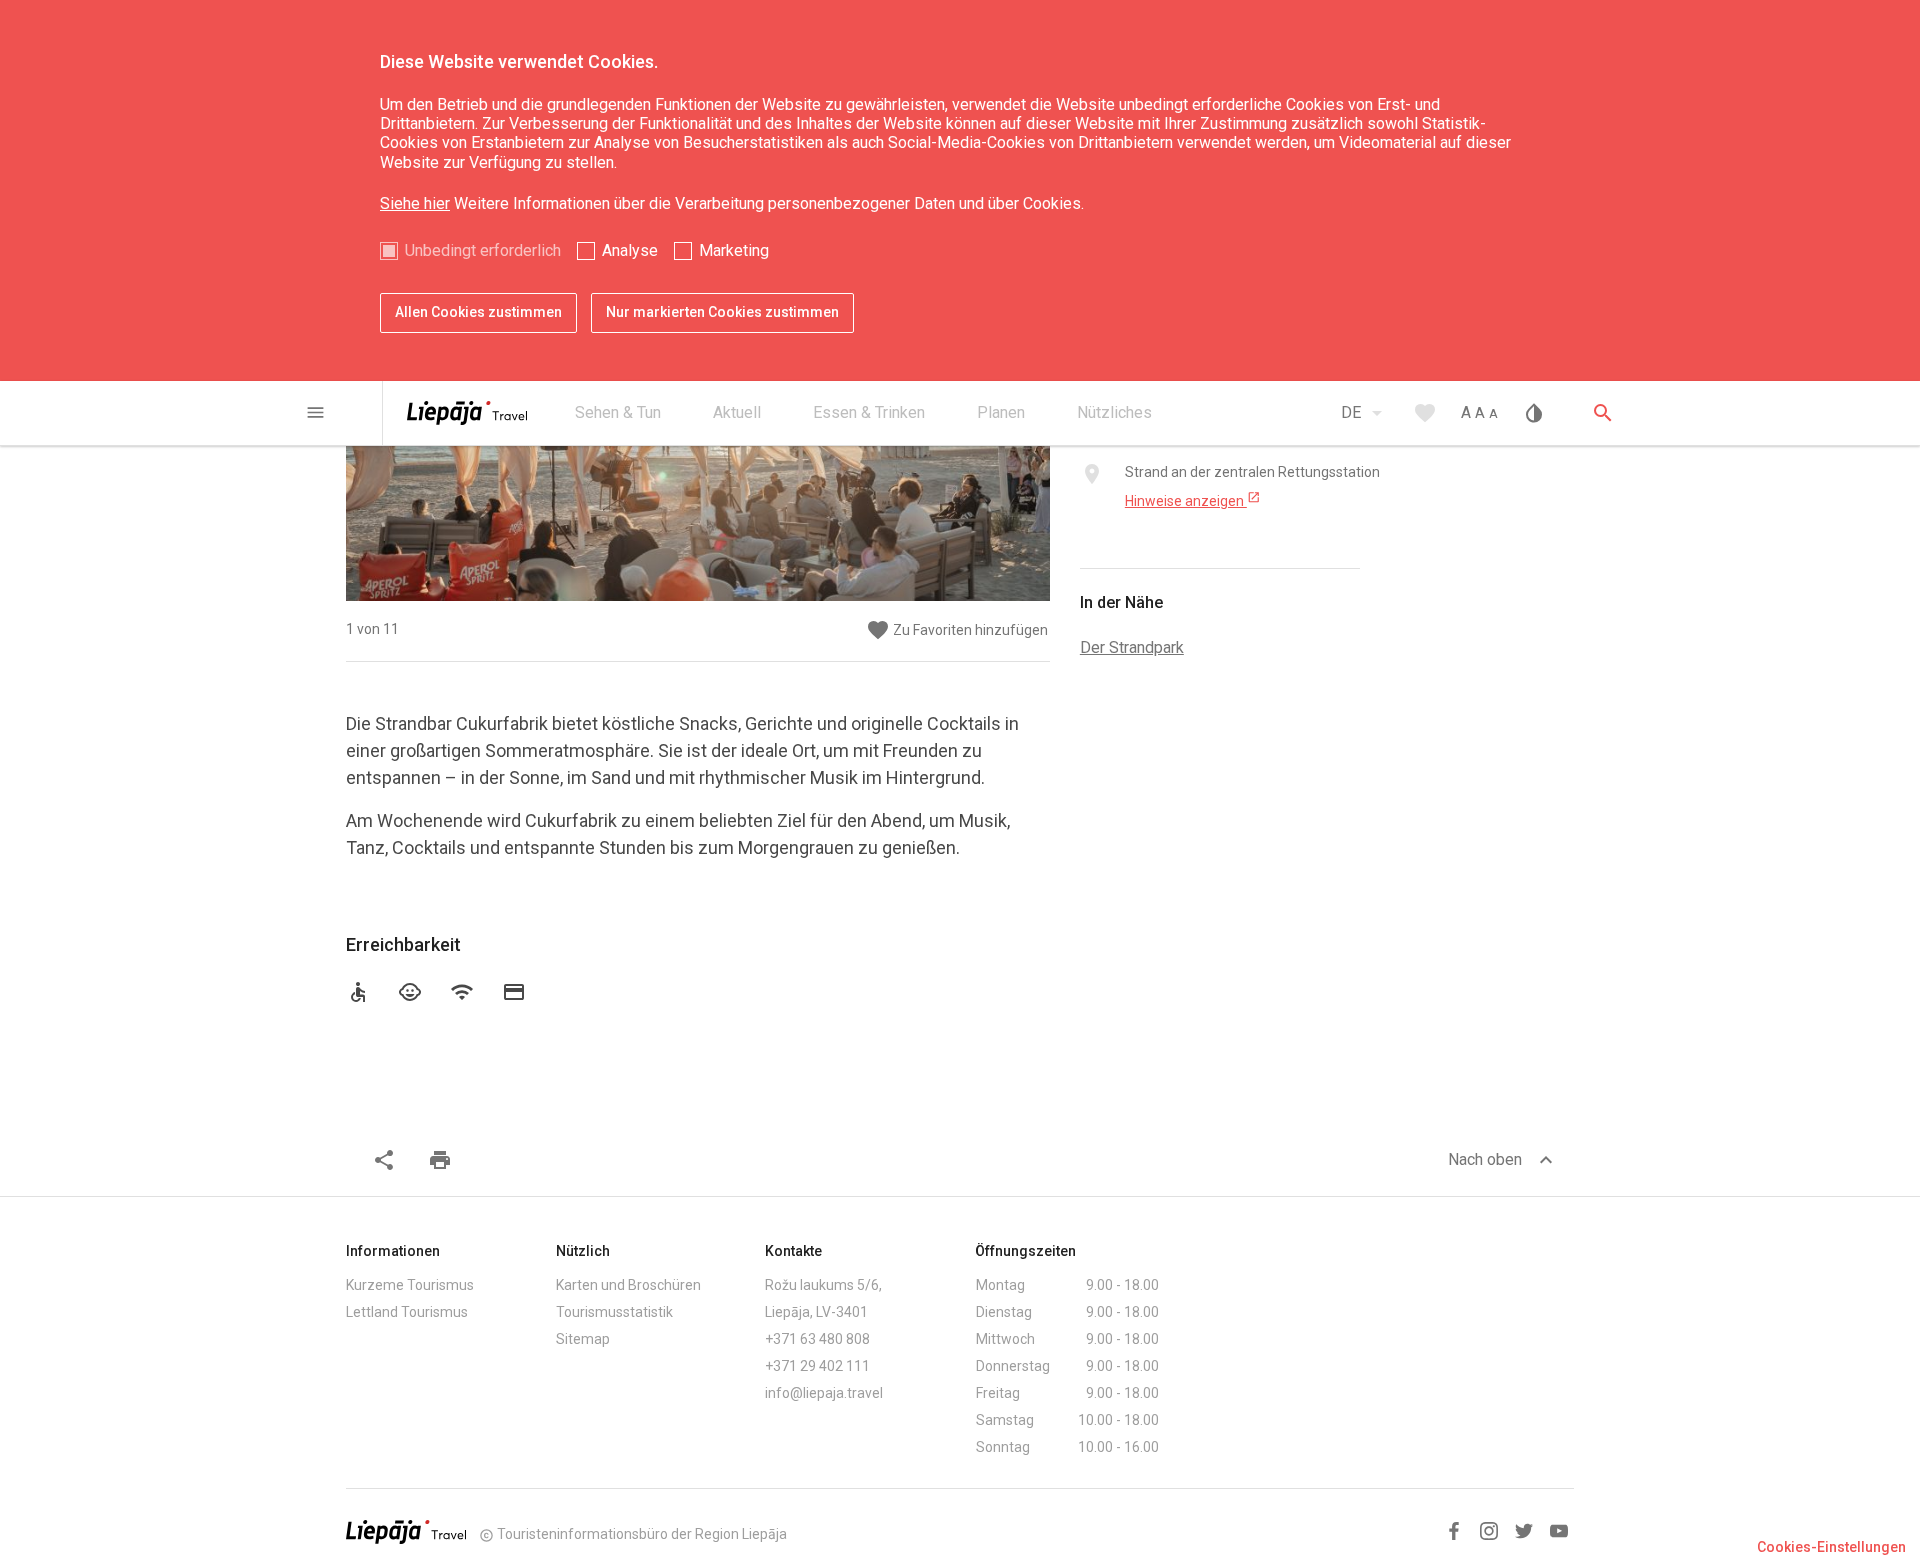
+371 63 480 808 (817, 1339)
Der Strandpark (1132, 647)
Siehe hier (415, 203)
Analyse (630, 250)
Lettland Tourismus (407, 1312)
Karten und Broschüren (628, 1285)
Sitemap (583, 1339)
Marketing (734, 250)
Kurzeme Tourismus (410, 1285)
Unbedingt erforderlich (483, 250)
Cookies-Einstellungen (1831, 1547)
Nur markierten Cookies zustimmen (722, 312)
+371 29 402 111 (817, 1366)
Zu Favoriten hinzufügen (957, 630)
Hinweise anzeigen (1193, 500)
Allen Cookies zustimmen (478, 312)
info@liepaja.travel (824, 1393)
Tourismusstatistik (614, 1312)
